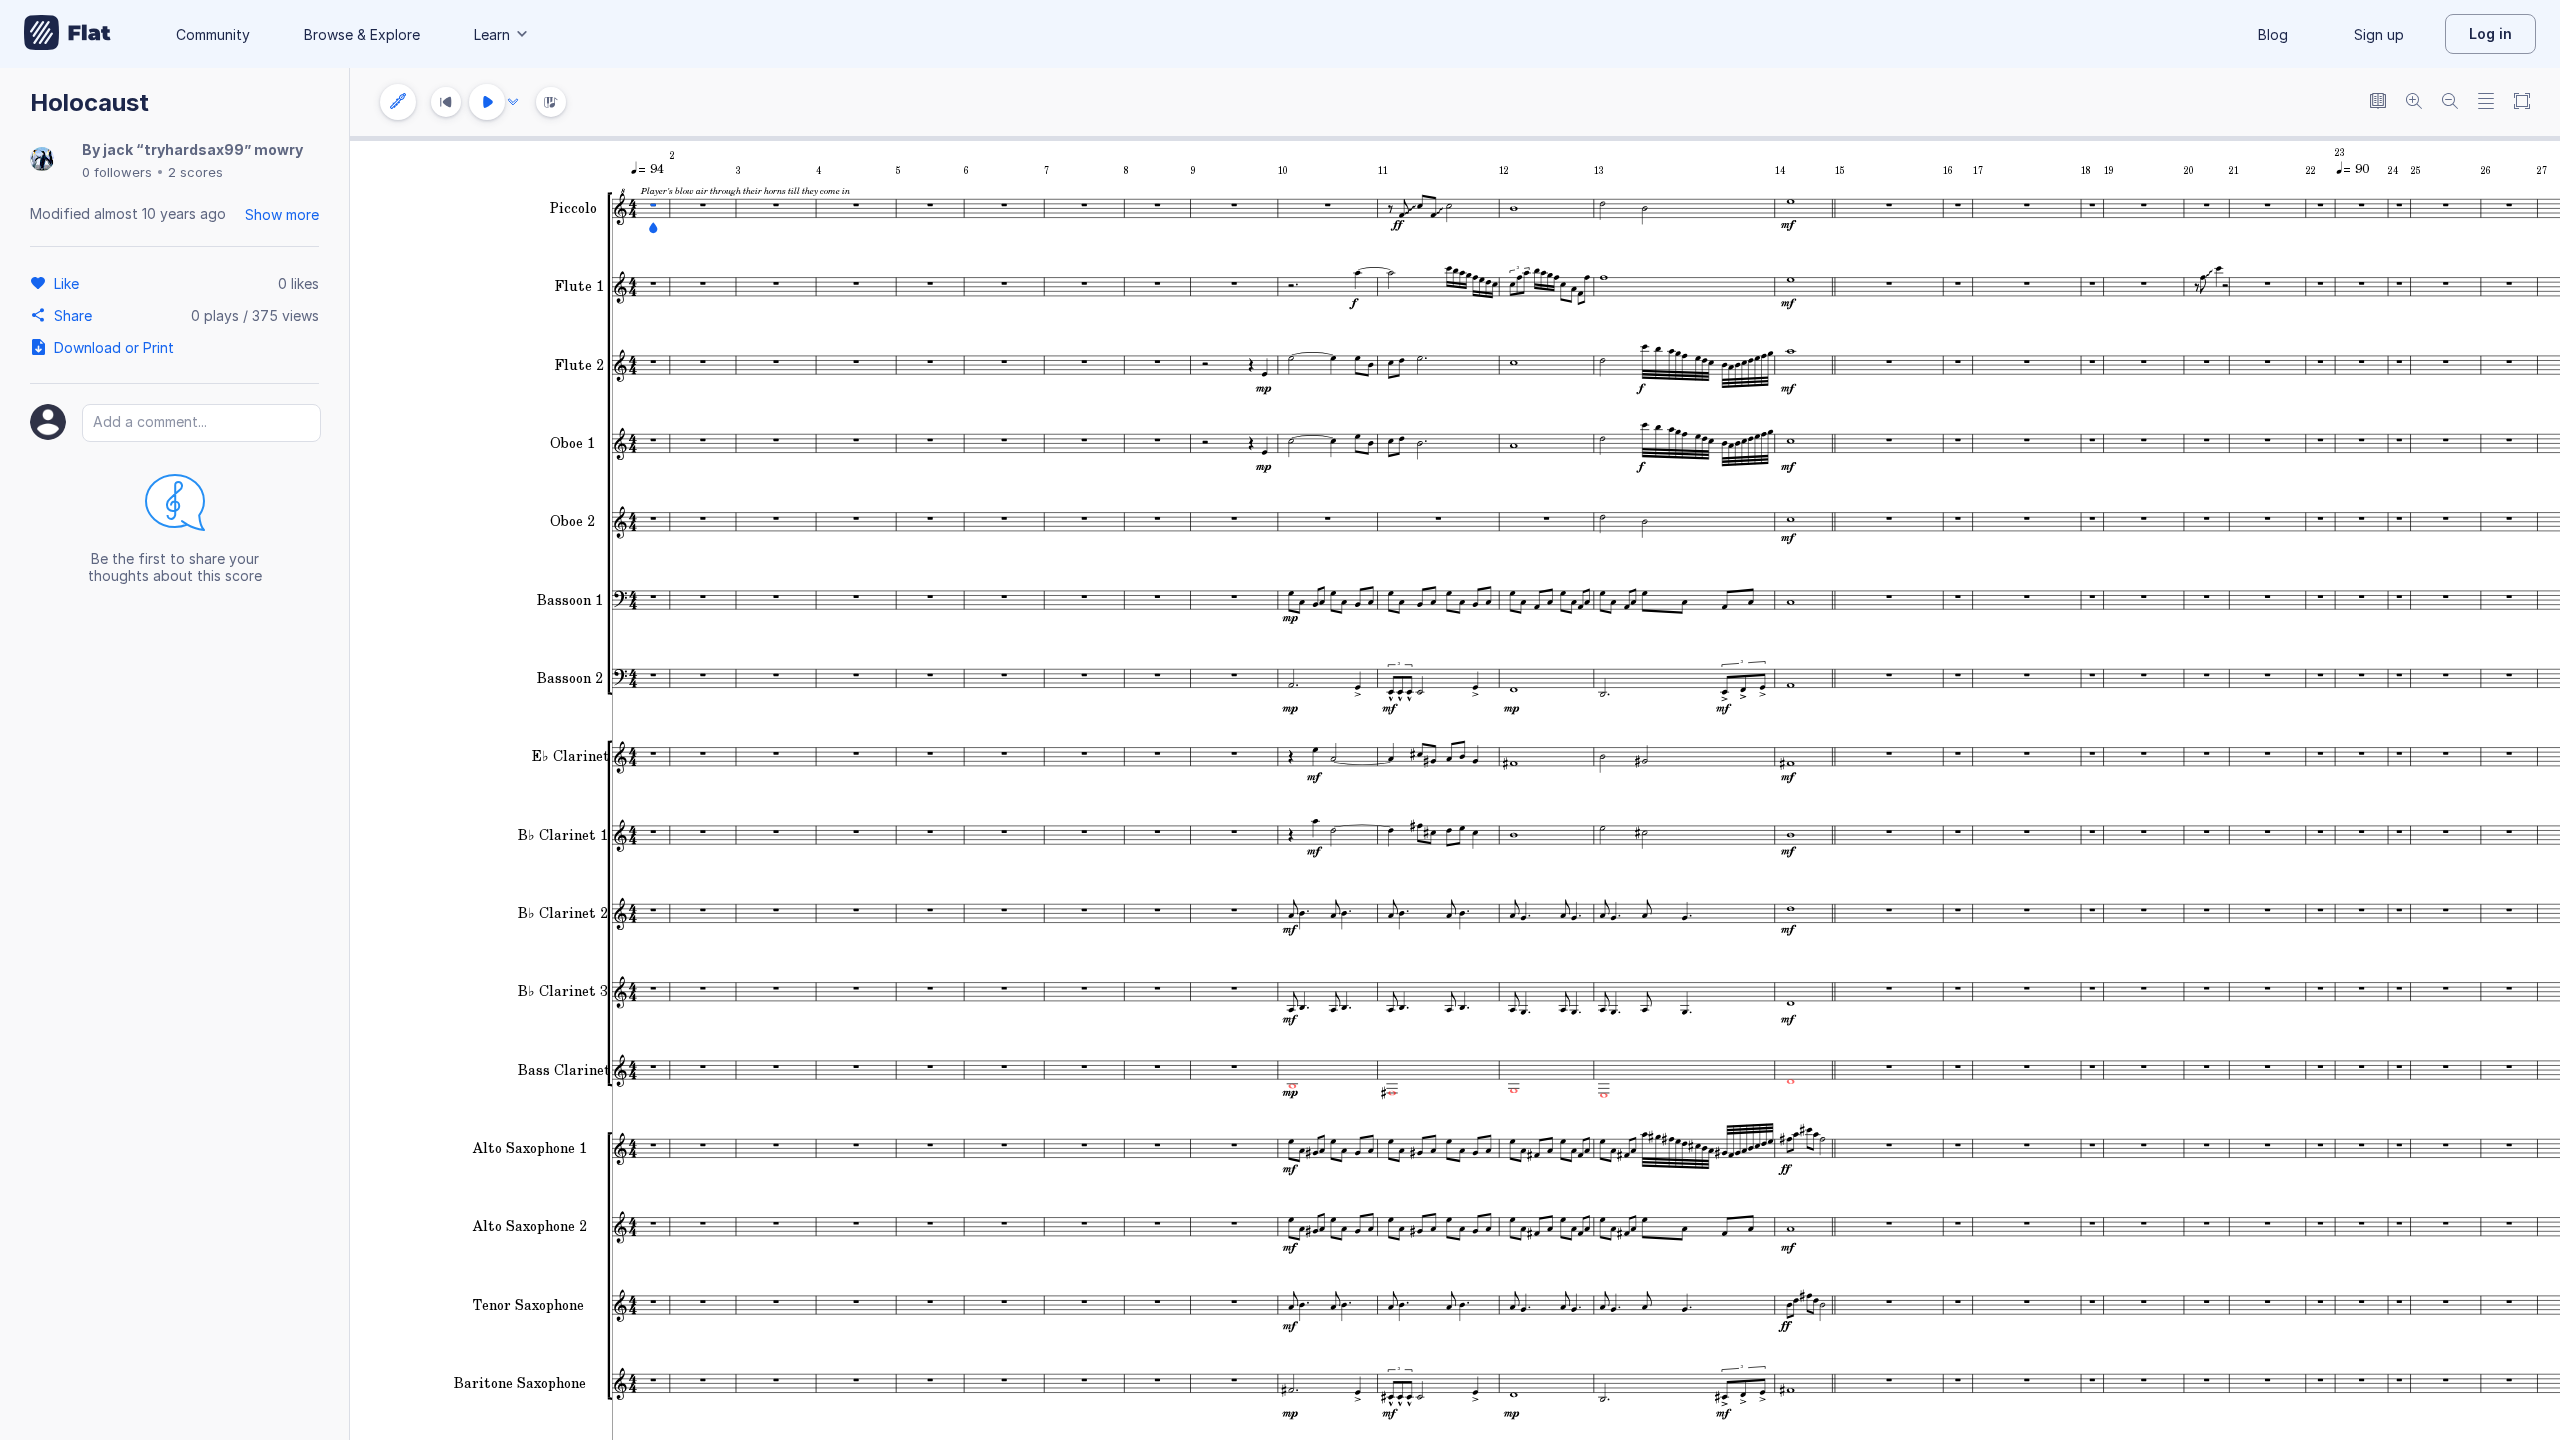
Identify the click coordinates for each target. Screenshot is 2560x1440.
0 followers (117, 172)
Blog (2273, 34)
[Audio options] (513, 102)
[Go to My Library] (67, 34)
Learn (492, 34)
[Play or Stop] (487, 102)
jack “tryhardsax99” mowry (203, 149)
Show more (282, 214)
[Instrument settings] (398, 102)
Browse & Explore (362, 34)
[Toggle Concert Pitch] (2378, 102)
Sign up (2379, 34)
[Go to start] (446, 102)
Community (213, 34)
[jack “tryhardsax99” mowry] (42, 160)
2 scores (195, 172)
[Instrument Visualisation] (551, 102)
